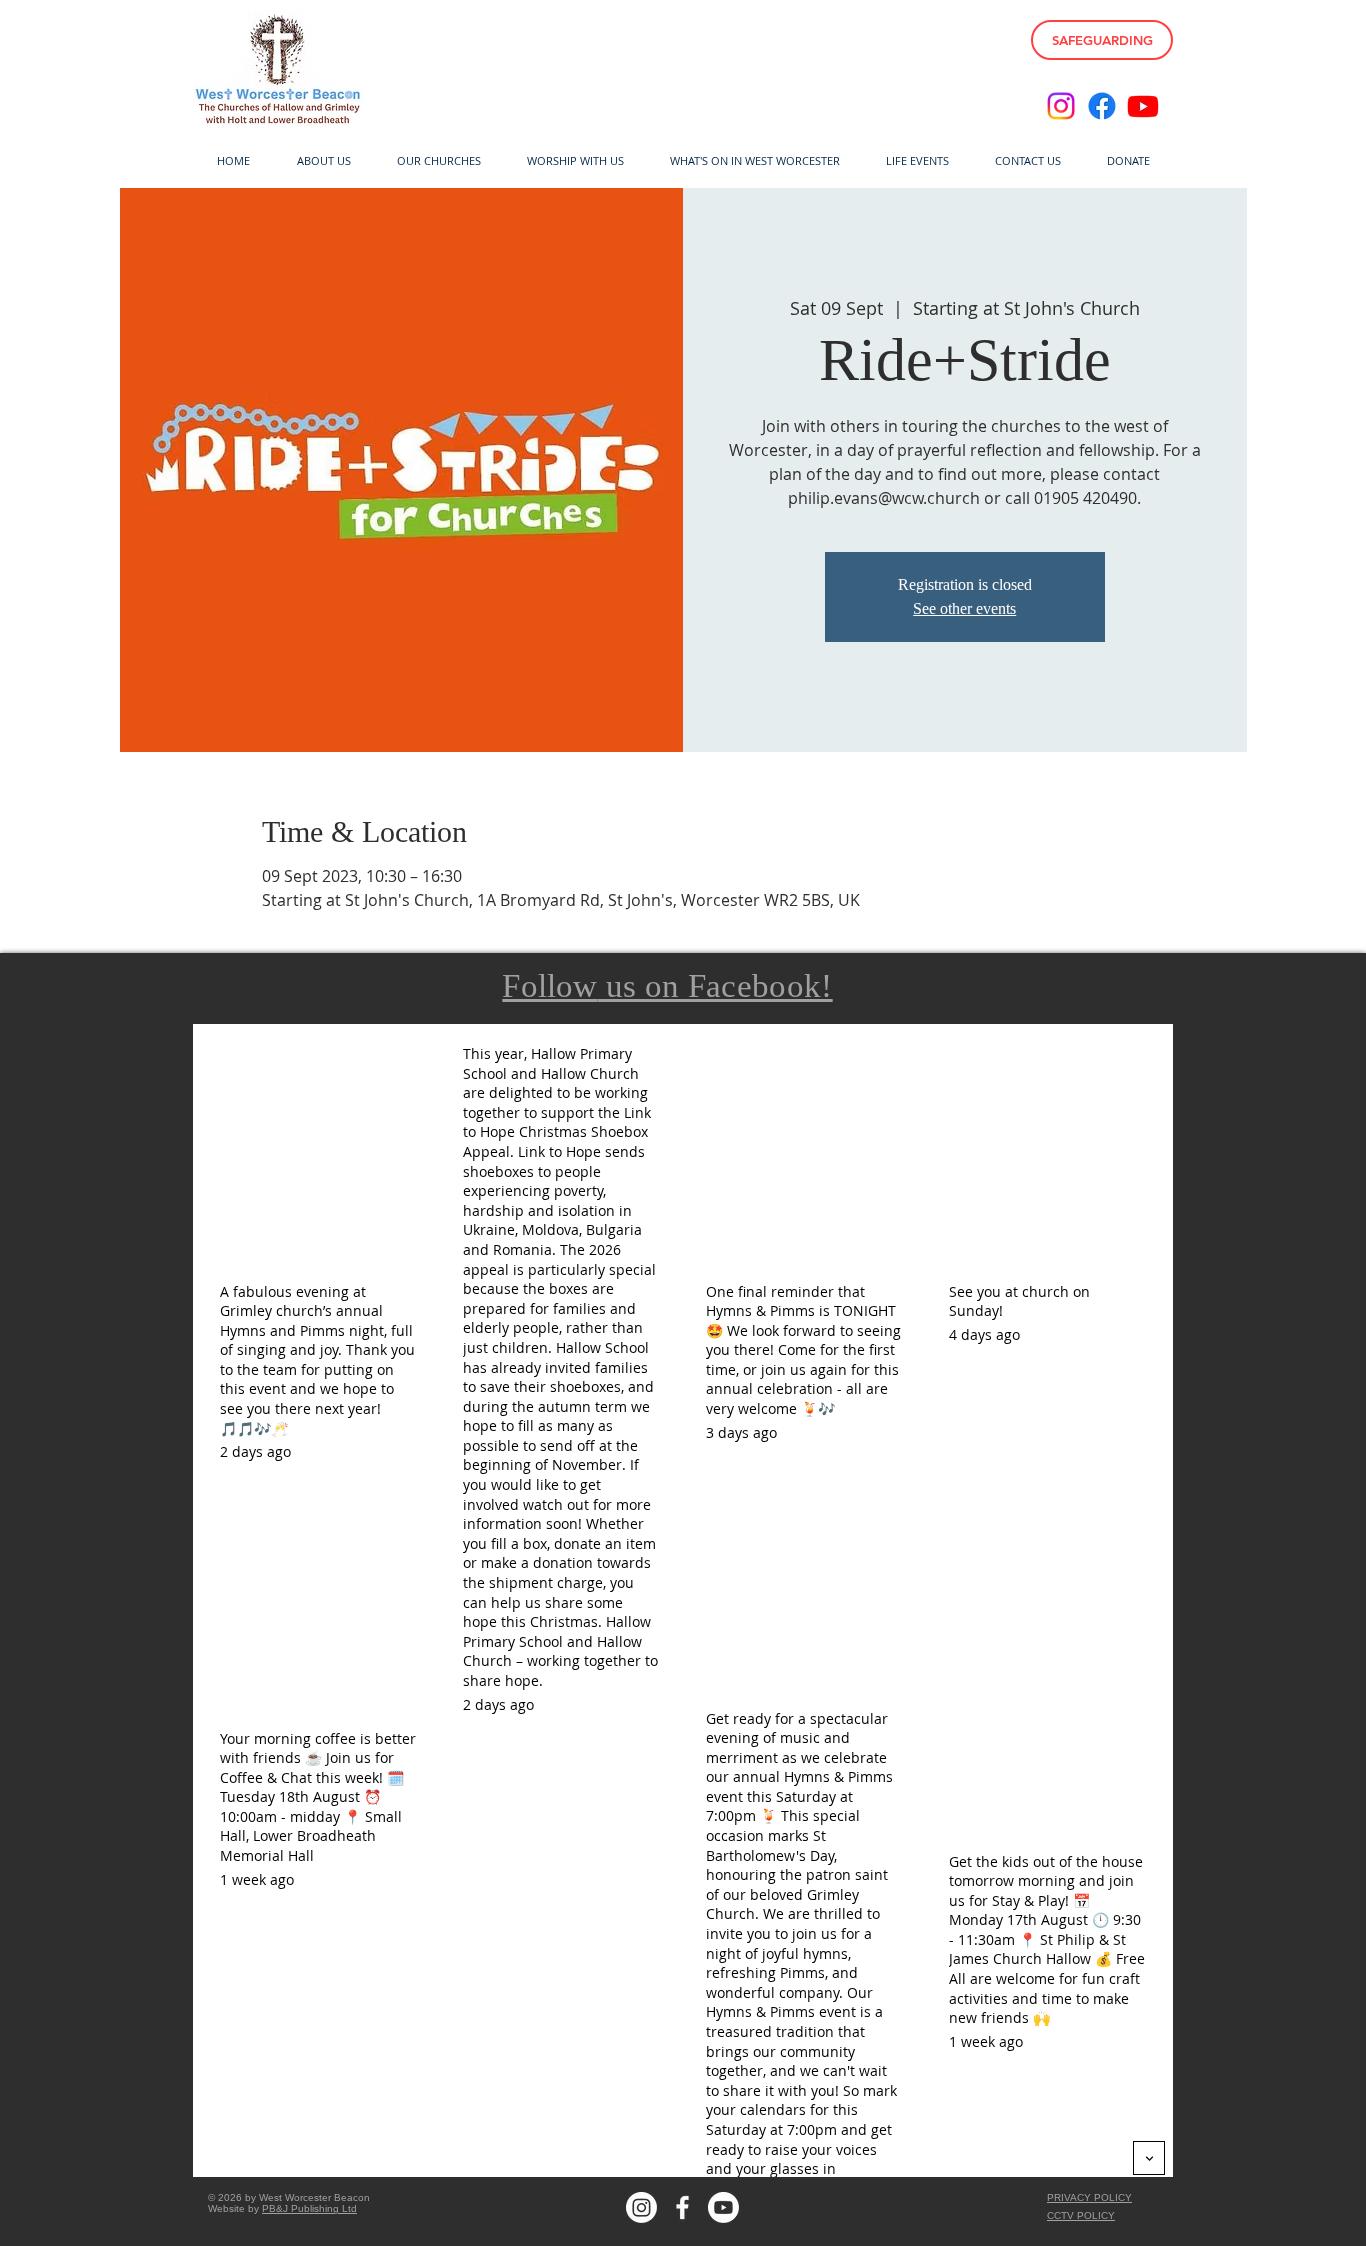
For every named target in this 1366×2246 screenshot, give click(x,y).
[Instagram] (1061, 106)
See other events (964, 608)
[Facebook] (1102, 106)
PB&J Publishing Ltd (309, 2208)
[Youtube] (1143, 106)
